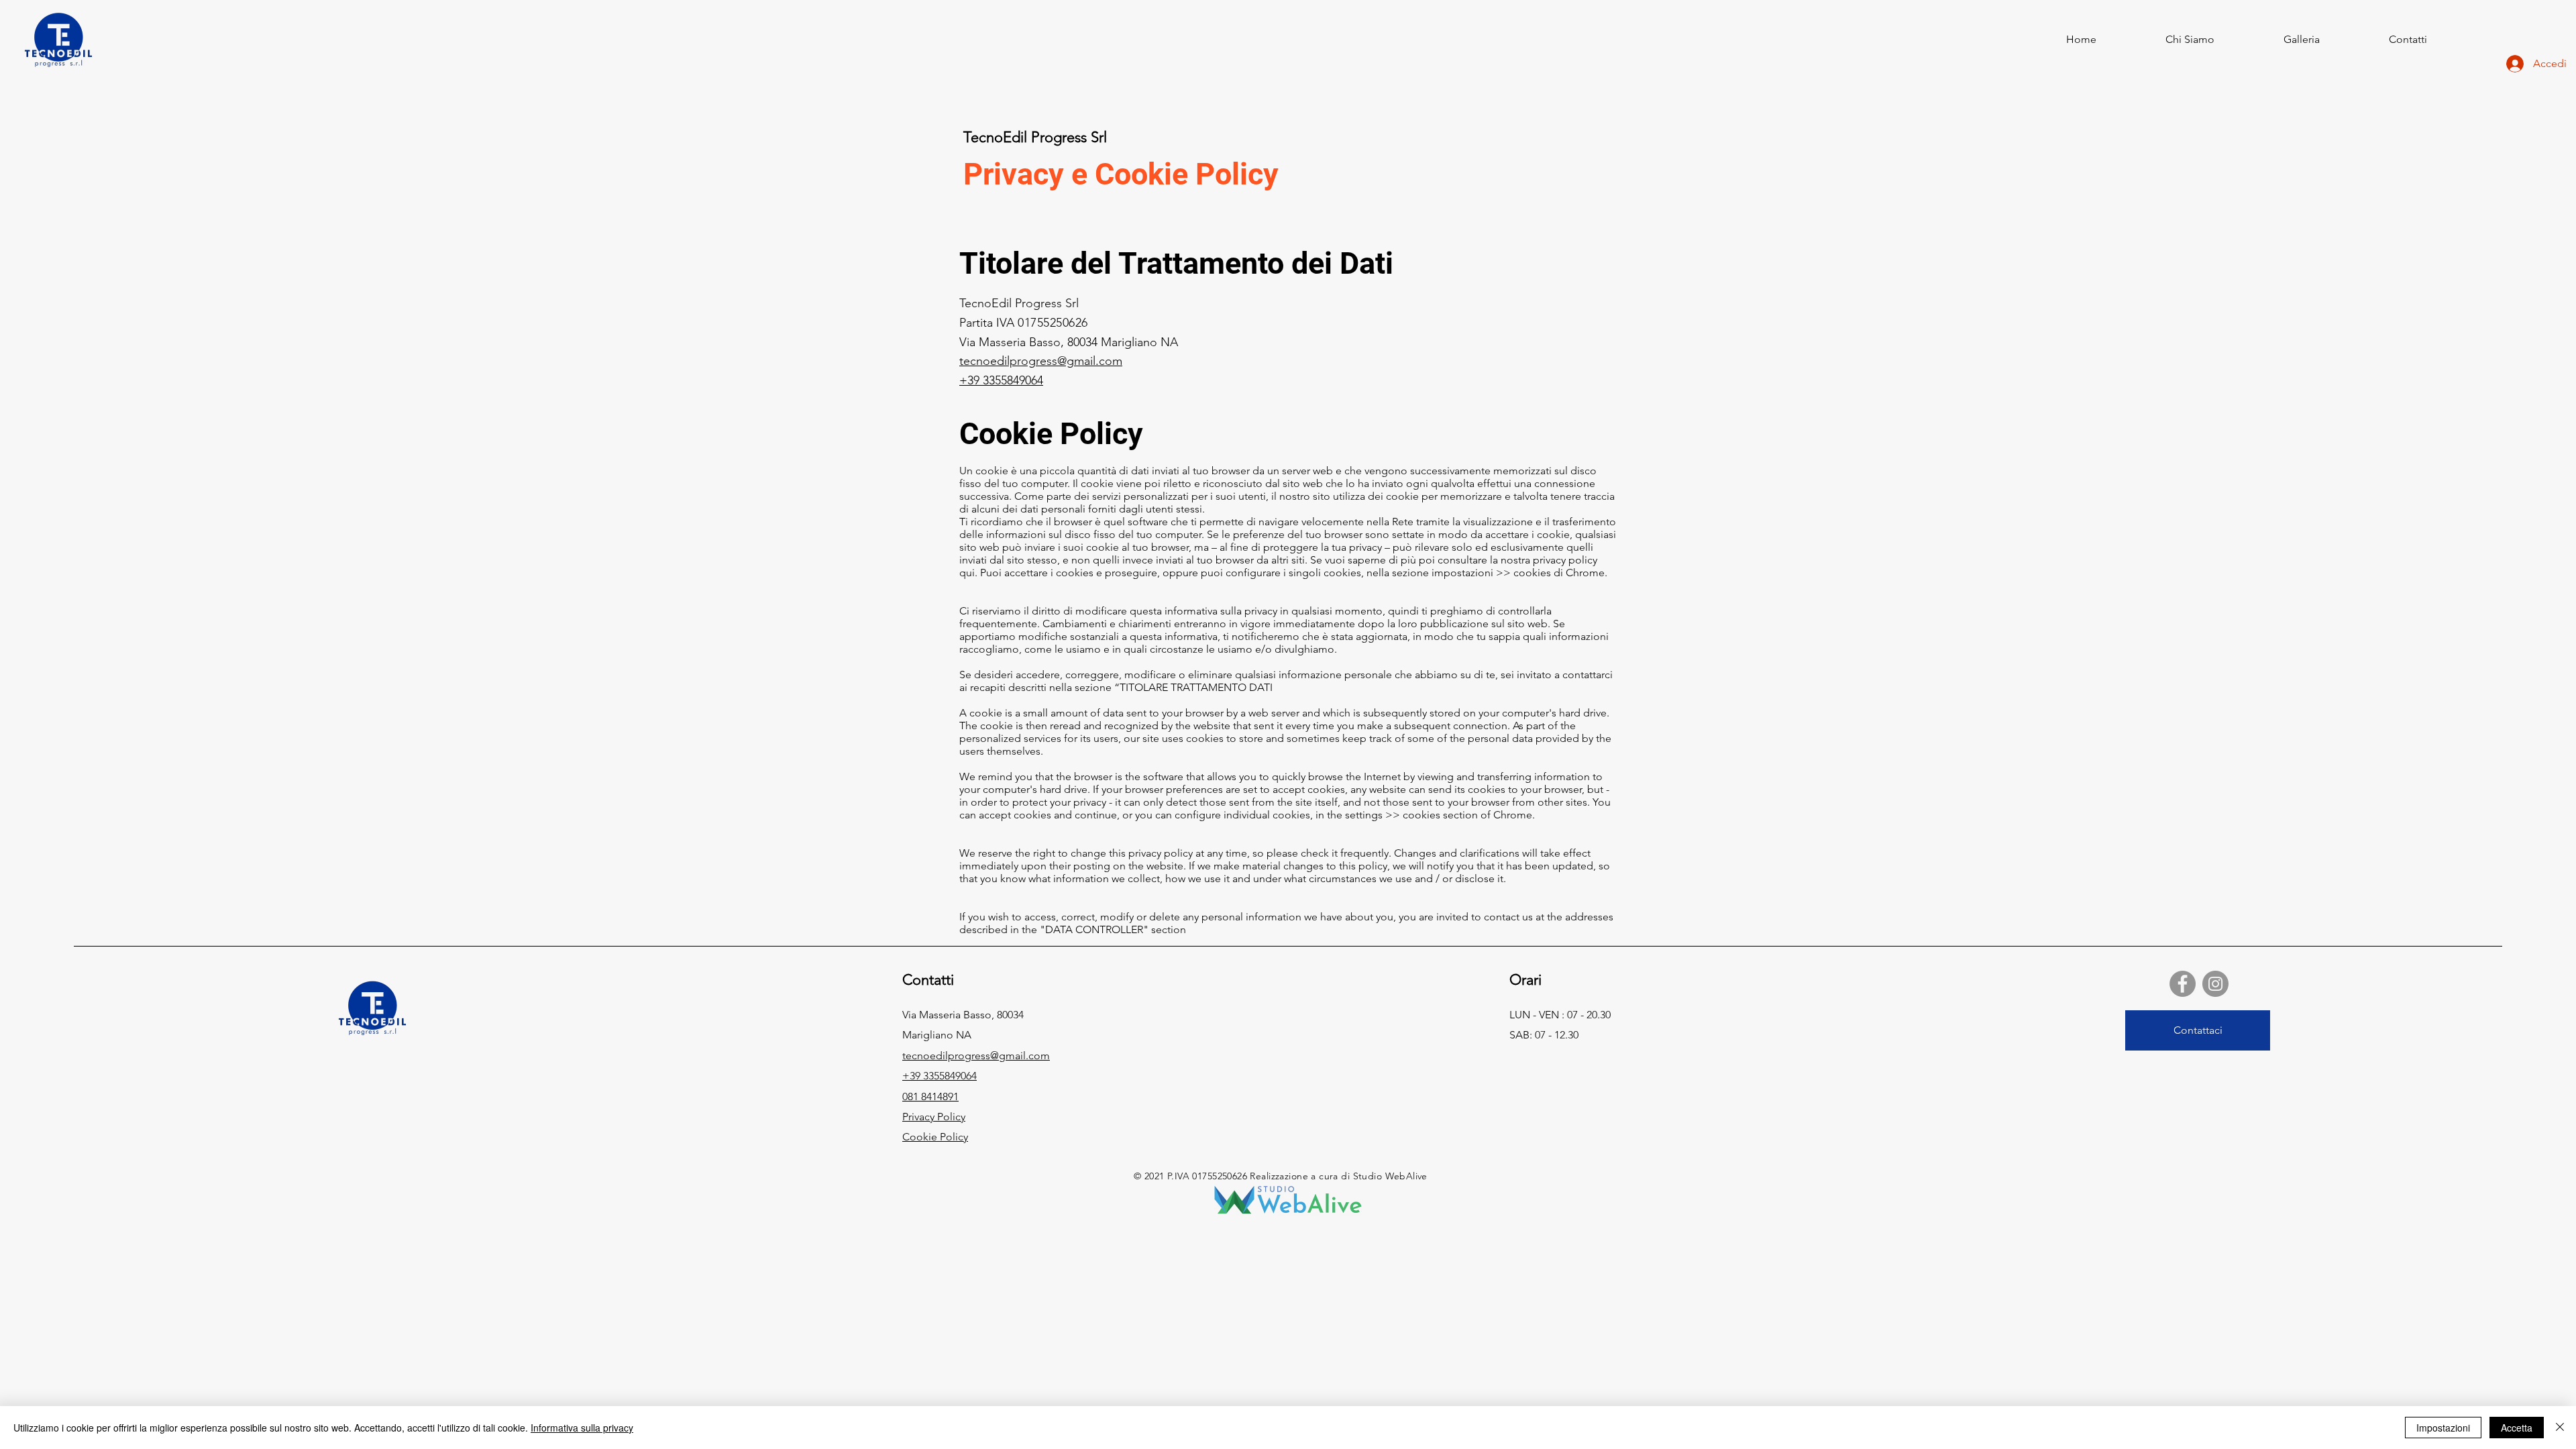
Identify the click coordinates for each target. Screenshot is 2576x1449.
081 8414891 (930, 1096)
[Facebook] (2183, 984)
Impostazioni (2443, 1428)
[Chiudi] (2560, 1428)
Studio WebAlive (1390, 1176)
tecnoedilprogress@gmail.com (1041, 361)
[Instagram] (2215, 984)
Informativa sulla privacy (582, 1428)
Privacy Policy (934, 1117)
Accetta (2517, 1428)
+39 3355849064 (1001, 380)
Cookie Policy (935, 1137)
